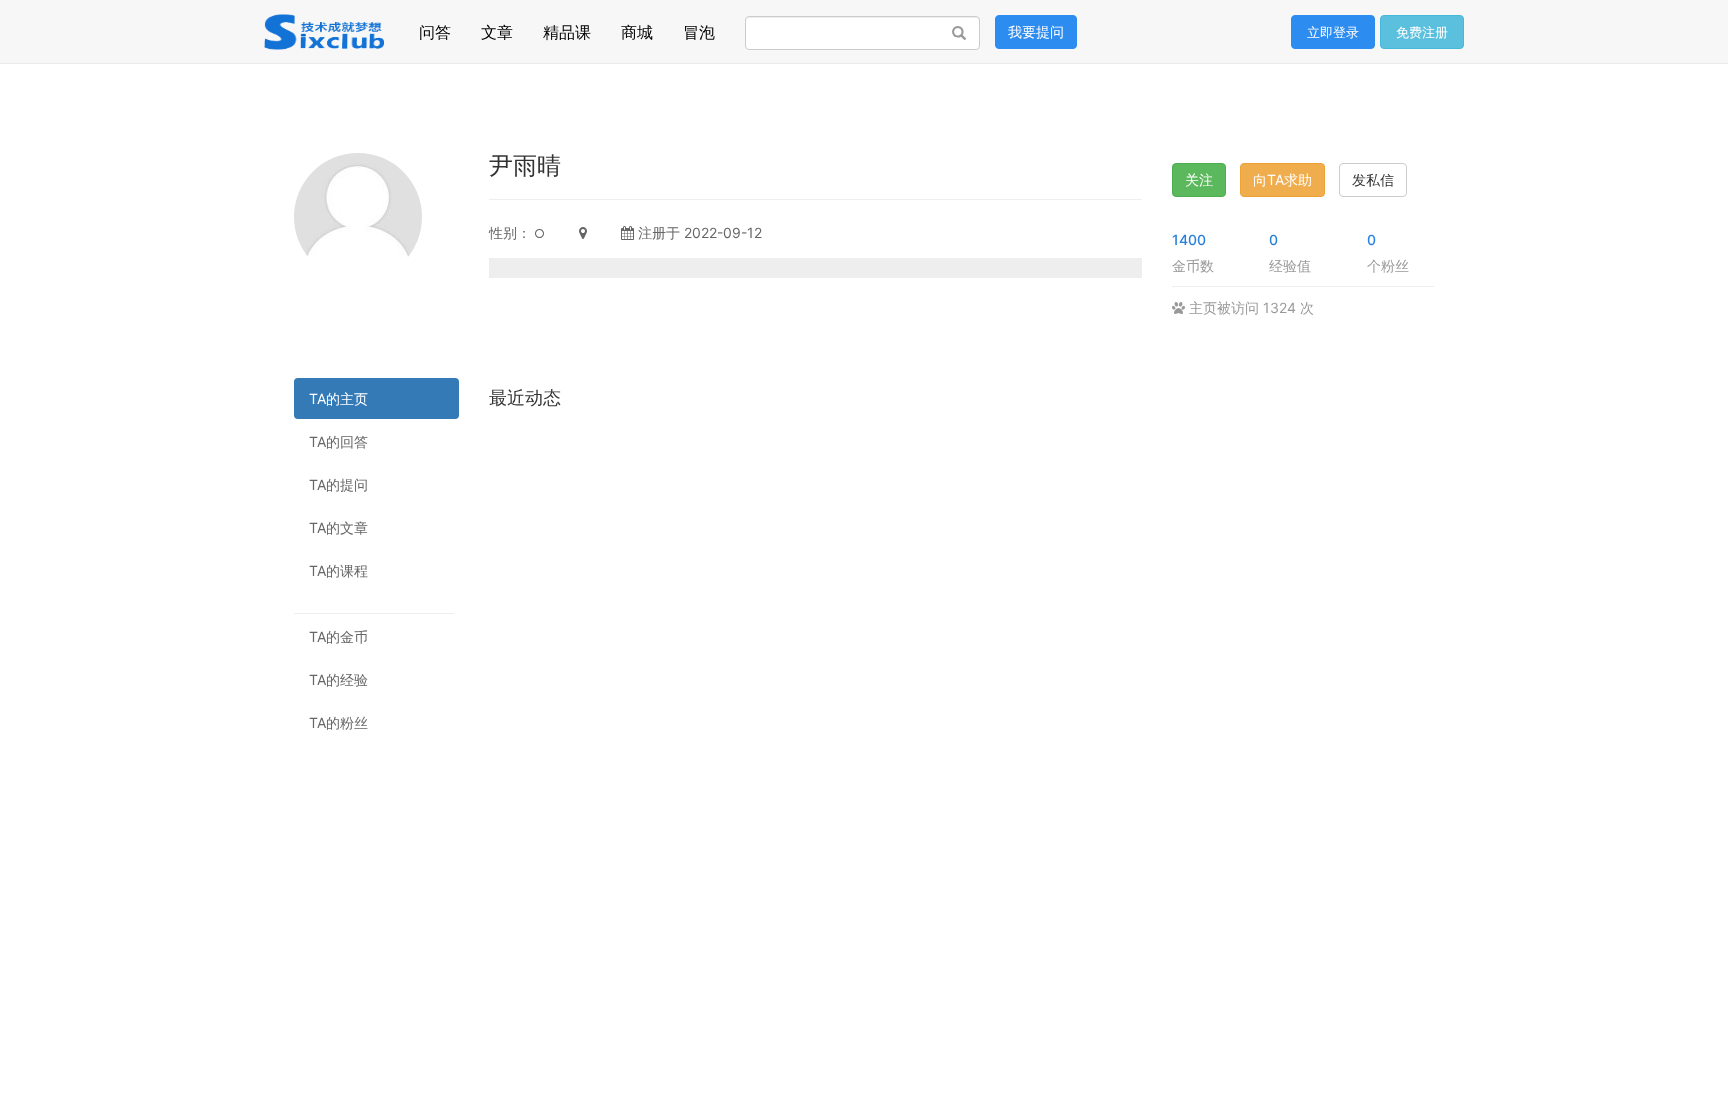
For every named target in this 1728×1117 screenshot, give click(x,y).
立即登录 (1333, 31)
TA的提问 (338, 484)
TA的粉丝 (338, 722)
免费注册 (1422, 31)
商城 (637, 27)
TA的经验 (338, 679)
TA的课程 (338, 570)
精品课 (567, 27)
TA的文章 (338, 527)
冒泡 (699, 27)
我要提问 (1036, 31)
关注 (1199, 179)
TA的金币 (338, 636)
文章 (497, 27)
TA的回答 (338, 441)
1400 (1189, 239)
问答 (435, 27)
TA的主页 (338, 398)
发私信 (1373, 179)
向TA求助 (1282, 179)
